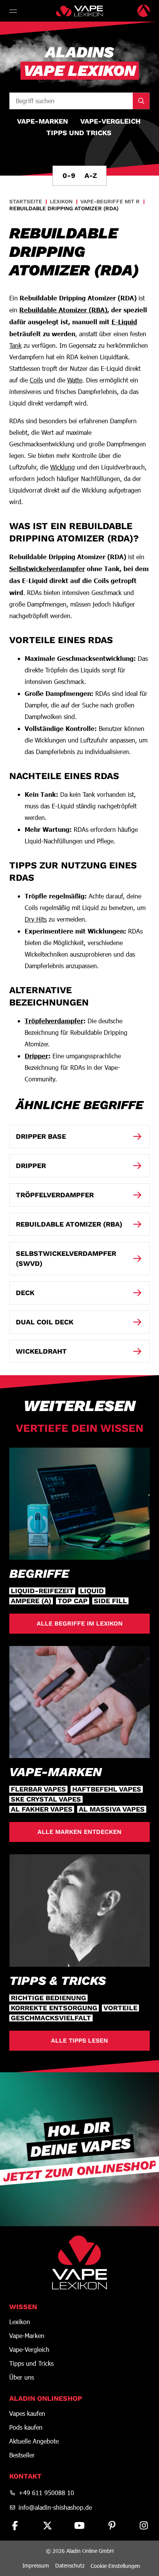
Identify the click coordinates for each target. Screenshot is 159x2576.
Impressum (36, 2565)
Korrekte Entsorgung (54, 2008)
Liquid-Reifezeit (42, 1591)
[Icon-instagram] (144, 2526)
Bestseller (22, 2455)
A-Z (91, 175)
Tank (15, 345)
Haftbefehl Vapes (107, 1789)
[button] (14, 11)
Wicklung (63, 467)
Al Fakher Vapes (42, 1809)
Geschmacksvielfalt (51, 2018)
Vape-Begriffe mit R (110, 201)
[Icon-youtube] (79, 2526)
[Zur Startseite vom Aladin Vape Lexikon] (79, 11)
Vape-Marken (27, 2336)
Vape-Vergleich (29, 2350)
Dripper (36, 1056)
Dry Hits (36, 919)
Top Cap (73, 1601)
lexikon (61, 201)
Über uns (22, 2377)
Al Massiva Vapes (112, 1809)
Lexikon (20, 2322)
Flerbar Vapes (38, 1789)
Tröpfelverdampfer (54, 1021)
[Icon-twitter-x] (47, 2526)
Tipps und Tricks (31, 2363)
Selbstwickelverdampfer (47, 568)
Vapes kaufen (27, 2413)
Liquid (92, 1591)
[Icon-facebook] (15, 2526)
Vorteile (120, 2008)
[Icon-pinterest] (112, 2526)
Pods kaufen (26, 2427)
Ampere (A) (31, 1601)
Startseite (26, 201)
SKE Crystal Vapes (46, 1799)
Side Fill (110, 1601)
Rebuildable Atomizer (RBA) (63, 310)
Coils (36, 380)
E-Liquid (124, 322)
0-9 (69, 175)
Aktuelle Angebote (34, 2441)
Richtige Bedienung (48, 1998)
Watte (75, 380)
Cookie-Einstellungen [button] (115, 2566)
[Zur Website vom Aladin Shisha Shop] (144, 11)
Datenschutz (70, 2565)
